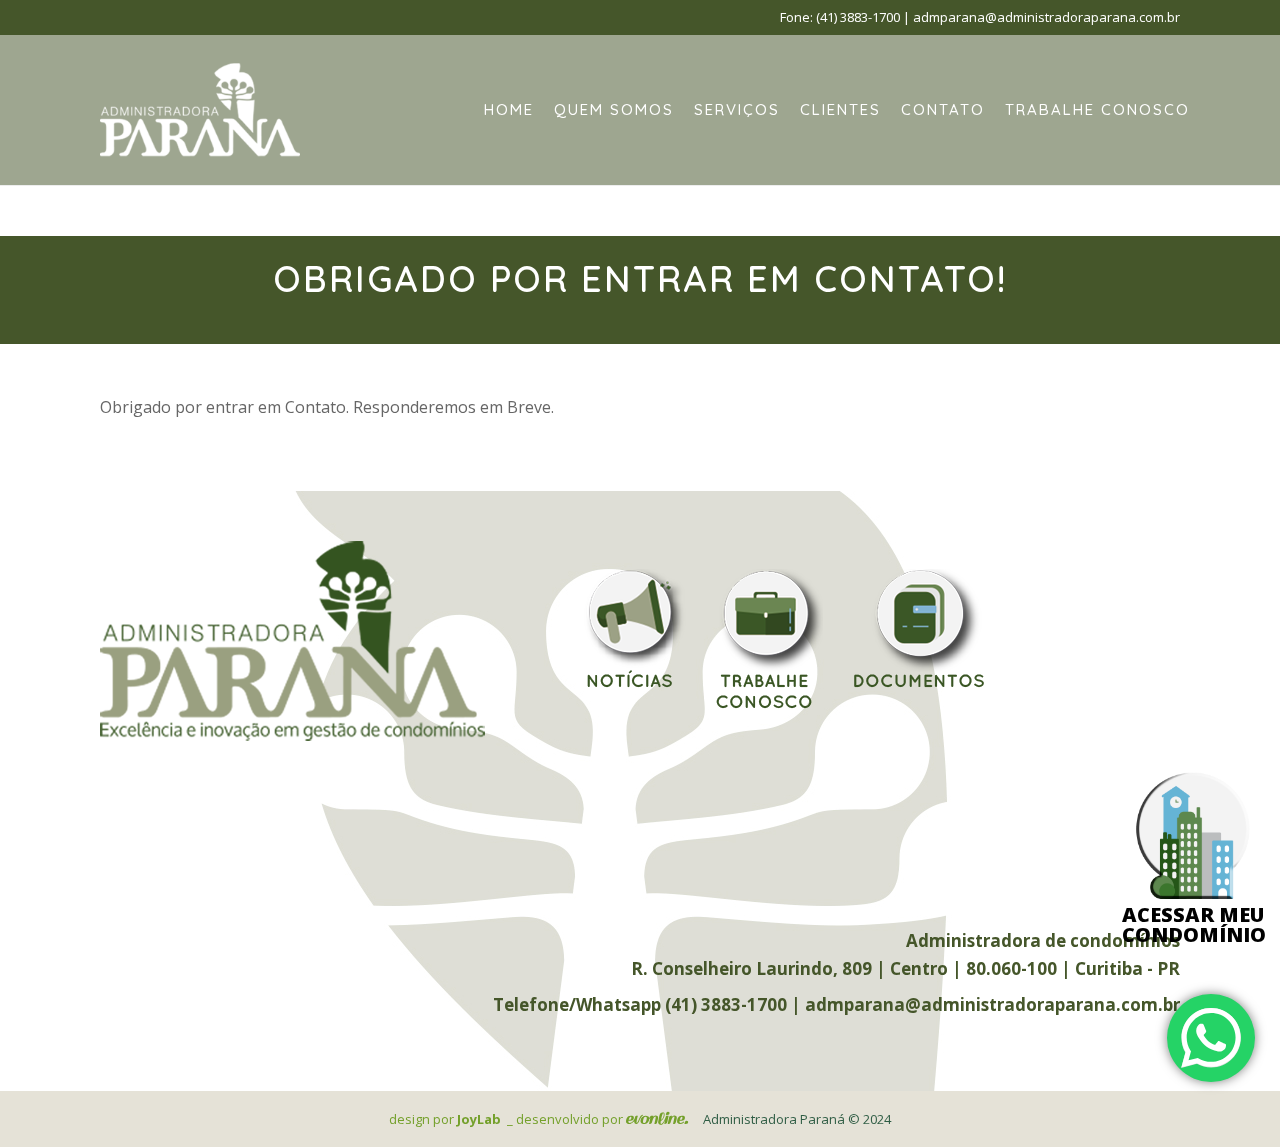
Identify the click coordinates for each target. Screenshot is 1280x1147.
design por (445, 1119)
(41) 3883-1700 (858, 17)
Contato (943, 109)
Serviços (737, 109)
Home (509, 109)
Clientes (840, 109)
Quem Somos (614, 109)
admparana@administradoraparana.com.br (1046, 17)
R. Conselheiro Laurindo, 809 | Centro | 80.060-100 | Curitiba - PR (905, 968)
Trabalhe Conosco (1097, 109)
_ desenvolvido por (566, 1119)
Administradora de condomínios (1043, 940)
